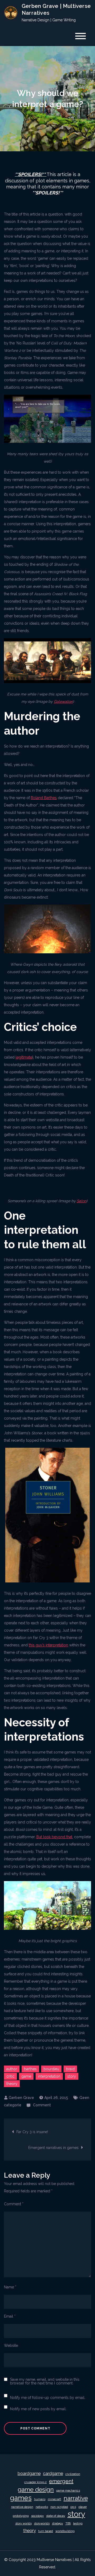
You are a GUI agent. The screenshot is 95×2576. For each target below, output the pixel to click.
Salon (82, 1201)
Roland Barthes (44, 798)
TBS (68, 2523)
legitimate (24, 1057)
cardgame (53, 2474)
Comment (42, 2105)
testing (78, 2523)
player (83, 2507)
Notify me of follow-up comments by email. (48, 2398)
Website (11, 2346)
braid (70, 2069)
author (12, 2069)
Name (10, 2287)
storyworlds (42, 2523)
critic (10, 2076)
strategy (58, 2523)
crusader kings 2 (35, 2482)
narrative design (22, 2507)
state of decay (56, 2516)
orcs (73, 2507)
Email (10, 2316)
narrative (76, 2498)
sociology (37, 2516)
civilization (73, 2474)
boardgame (29, 2474)
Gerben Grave (21, 2098)
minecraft (54, 2499)
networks (42, 2507)
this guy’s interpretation (48, 1645)
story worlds (23, 2523)
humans (40, 2499)
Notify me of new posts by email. (38, 2409)
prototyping (21, 2516)
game (26, 2076)
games (21, 2498)
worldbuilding (65, 2531)
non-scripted (59, 2507)
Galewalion (63, 701)
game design (36, 2489)
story (72, 2076)
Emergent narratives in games (53, 2148)
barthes (30, 2069)
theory (12, 2084)
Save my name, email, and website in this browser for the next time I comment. (45, 2381)
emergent (61, 2481)
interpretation (49, 2076)
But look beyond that (54, 1837)
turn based (46, 2531)
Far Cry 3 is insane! (32, 2132)
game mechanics (68, 2490)
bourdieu (51, 2069)
